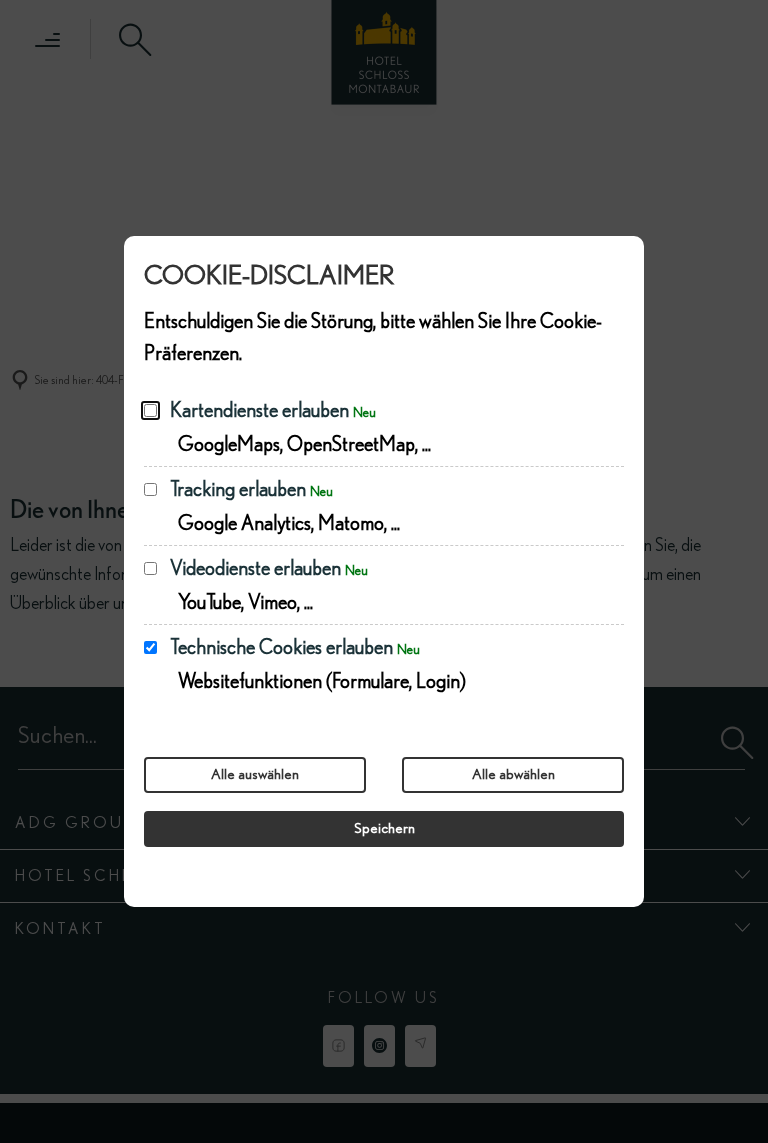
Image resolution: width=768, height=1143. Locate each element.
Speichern (384, 828)
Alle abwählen (513, 774)
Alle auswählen (255, 774)
